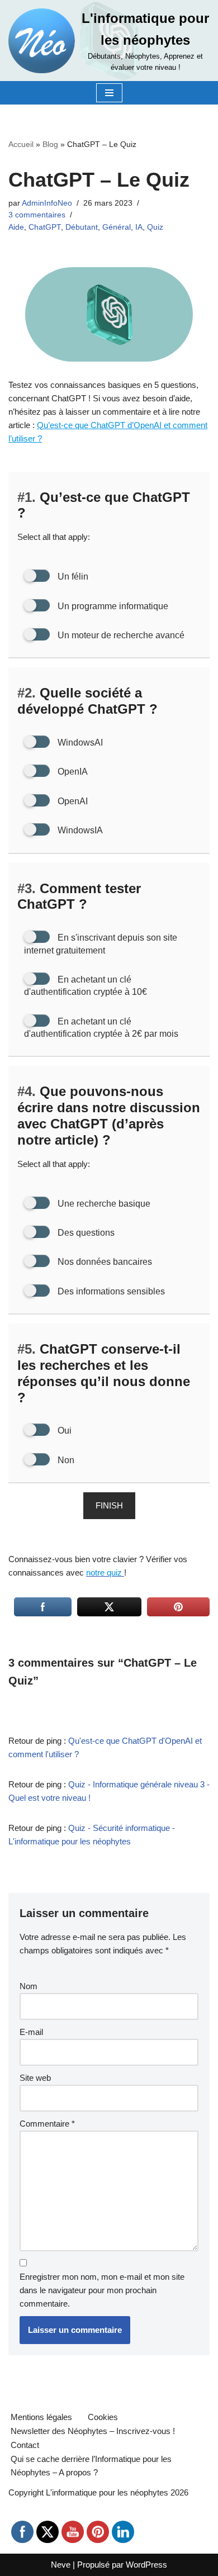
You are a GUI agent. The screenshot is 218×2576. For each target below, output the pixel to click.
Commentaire (47, 2124)
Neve (61, 2565)
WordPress (146, 2565)
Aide (16, 227)
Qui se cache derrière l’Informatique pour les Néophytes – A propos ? (91, 2466)
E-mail (31, 2032)
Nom (29, 1986)
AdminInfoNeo (47, 203)
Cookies (103, 2417)
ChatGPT (45, 227)
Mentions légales (41, 2417)
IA (139, 227)
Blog (50, 144)
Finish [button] (109, 1505)
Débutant (82, 227)
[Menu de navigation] (109, 93)
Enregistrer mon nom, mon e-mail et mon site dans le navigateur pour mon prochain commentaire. (102, 2290)
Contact (25, 2445)
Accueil (21, 144)
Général (117, 227)
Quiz (155, 227)
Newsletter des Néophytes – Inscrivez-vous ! (93, 2431)
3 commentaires (37, 215)
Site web (35, 2078)
